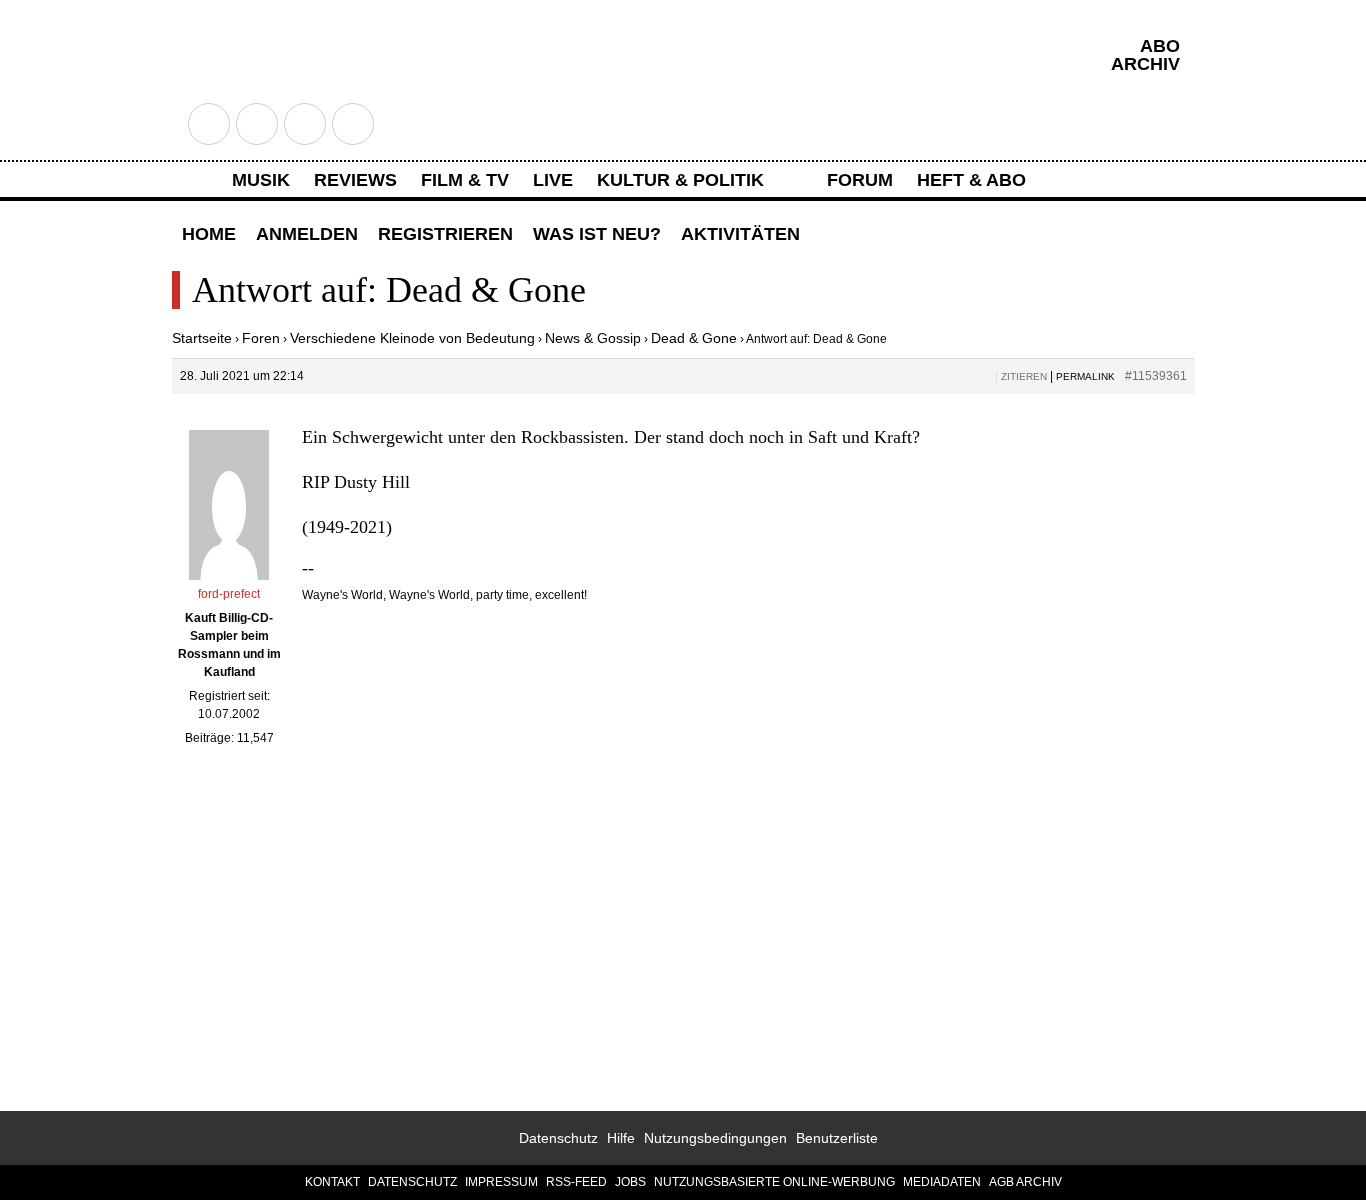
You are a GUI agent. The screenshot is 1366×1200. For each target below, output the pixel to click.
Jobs (630, 1182)
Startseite (202, 338)
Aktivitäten (740, 234)
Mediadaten (942, 1182)
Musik (261, 180)
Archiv (1145, 64)
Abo (1160, 46)
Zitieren (1024, 376)
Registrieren (445, 234)
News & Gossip (593, 338)
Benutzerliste (837, 1138)
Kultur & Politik (680, 180)
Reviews (355, 180)
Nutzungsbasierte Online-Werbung (774, 1182)
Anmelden (307, 234)
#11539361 (1156, 376)
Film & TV (465, 180)
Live (553, 180)
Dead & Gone (694, 338)
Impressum (501, 1182)
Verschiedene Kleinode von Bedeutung (412, 338)
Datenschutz (558, 1138)
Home (209, 234)
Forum (860, 180)
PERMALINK (1085, 376)
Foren (261, 338)
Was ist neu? (597, 234)
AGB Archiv (1025, 1182)
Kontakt (332, 1182)
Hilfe (621, 1138)
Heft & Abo (971, 180)
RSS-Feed (576, 1182)
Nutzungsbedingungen (715, 1138)
